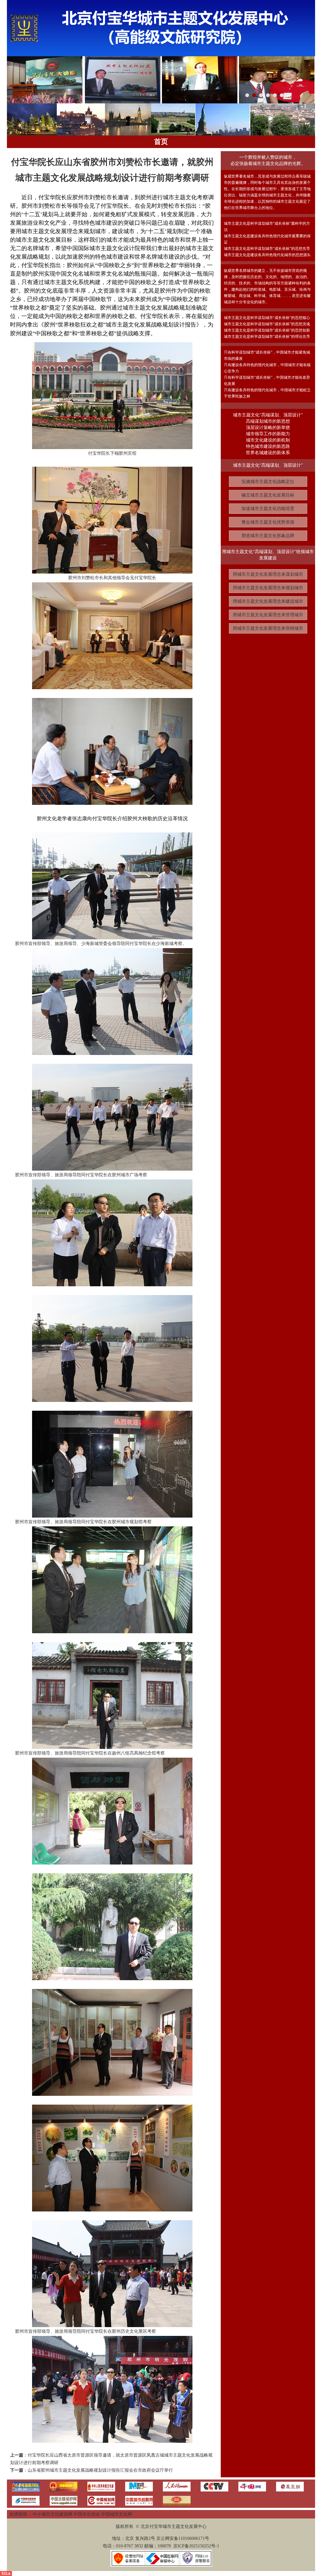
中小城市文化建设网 (53, 2514)
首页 (161, 142)
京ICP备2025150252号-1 (196, 2546)
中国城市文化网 (117, 2514)
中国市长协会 (87, 2514)
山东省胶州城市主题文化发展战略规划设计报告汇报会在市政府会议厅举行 (100, 2470)
